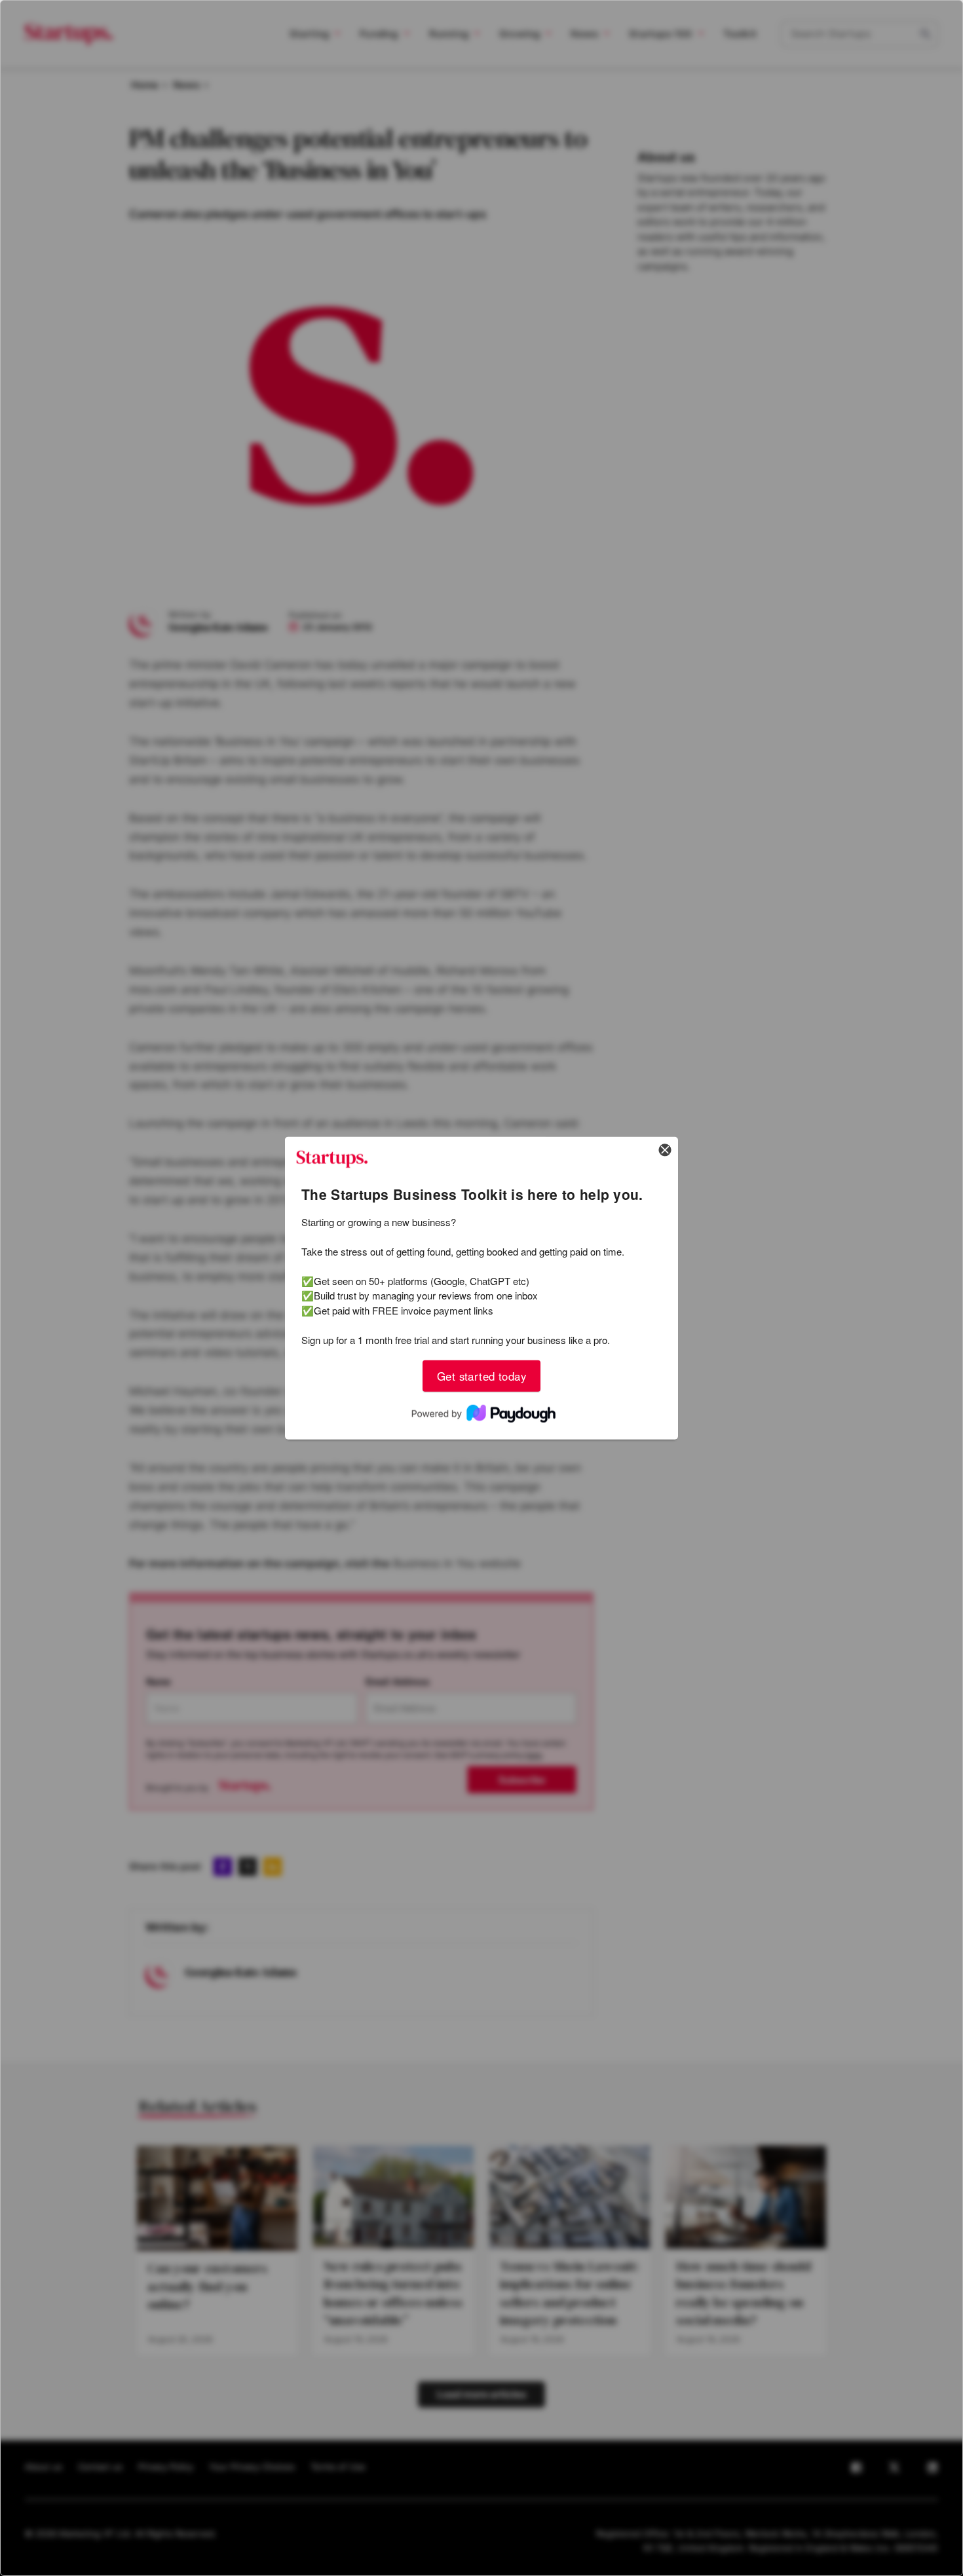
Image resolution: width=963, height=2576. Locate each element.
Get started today (481, 1375)
